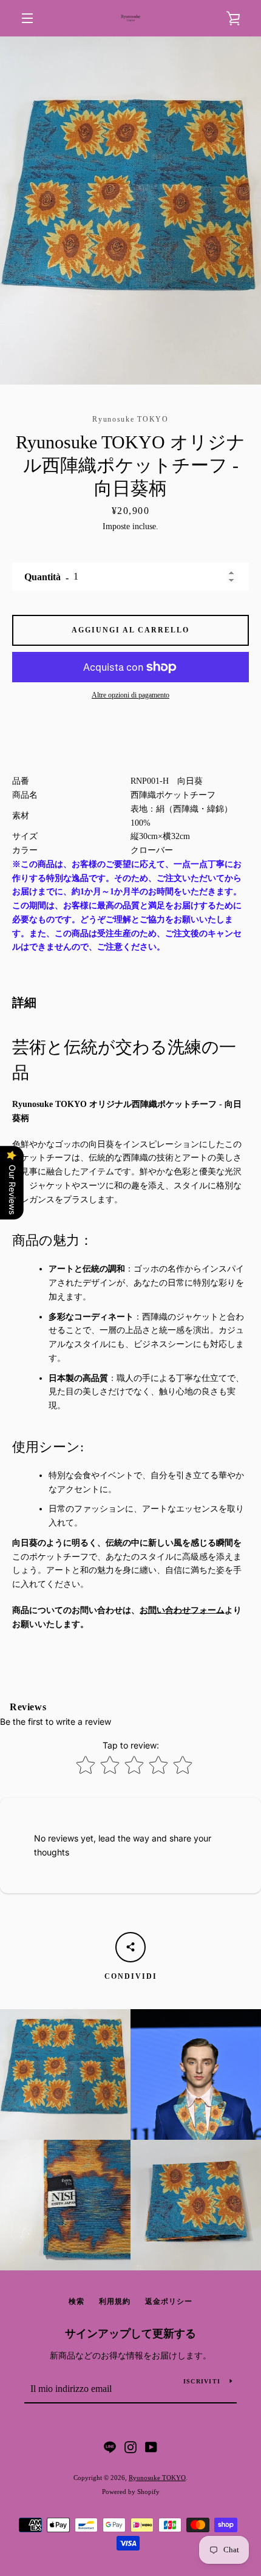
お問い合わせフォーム (182, 1610)
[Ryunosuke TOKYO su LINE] (110, 2446)
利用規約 (115, 2301)
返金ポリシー (169, 2301)
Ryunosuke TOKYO (157, 2478)
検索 (76, 2301)
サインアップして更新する (130, 2334)
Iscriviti (202, 2381)
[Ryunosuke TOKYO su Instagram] (130, 2446)
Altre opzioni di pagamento (130, 695)
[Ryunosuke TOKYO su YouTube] (151, 2446)
